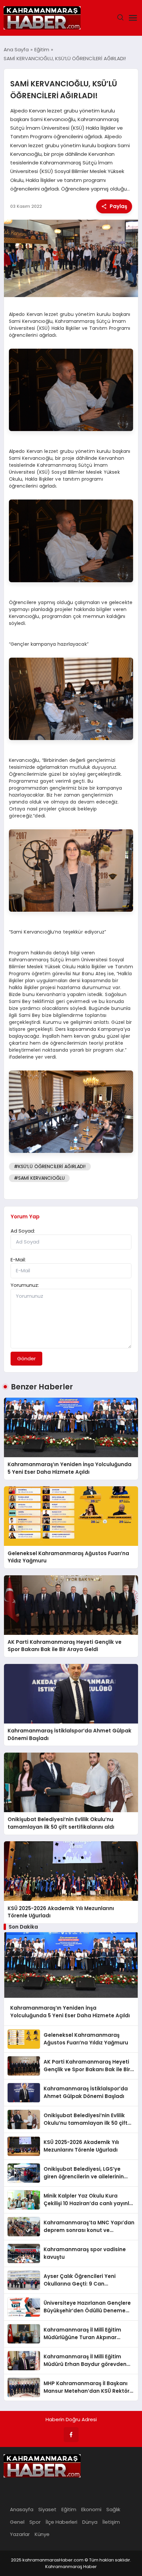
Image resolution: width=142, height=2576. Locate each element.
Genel (17, 2522)
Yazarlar (20, 2534)
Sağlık (113, 2509)
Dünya (90, 2522)
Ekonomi (91, 2509)
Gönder (26, 1358)
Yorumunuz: (25, 1285)
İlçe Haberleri (61, 2522)
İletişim (111, 2522)
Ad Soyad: (23, 1231)
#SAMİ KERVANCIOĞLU (39, 1178)
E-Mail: (18, 1260)
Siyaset (47, 2509)
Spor (35, 2522)
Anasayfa (22, 2509)
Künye (42, 2534)
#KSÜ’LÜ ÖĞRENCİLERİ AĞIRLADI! (50, 1166)
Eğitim (69, 2509)
